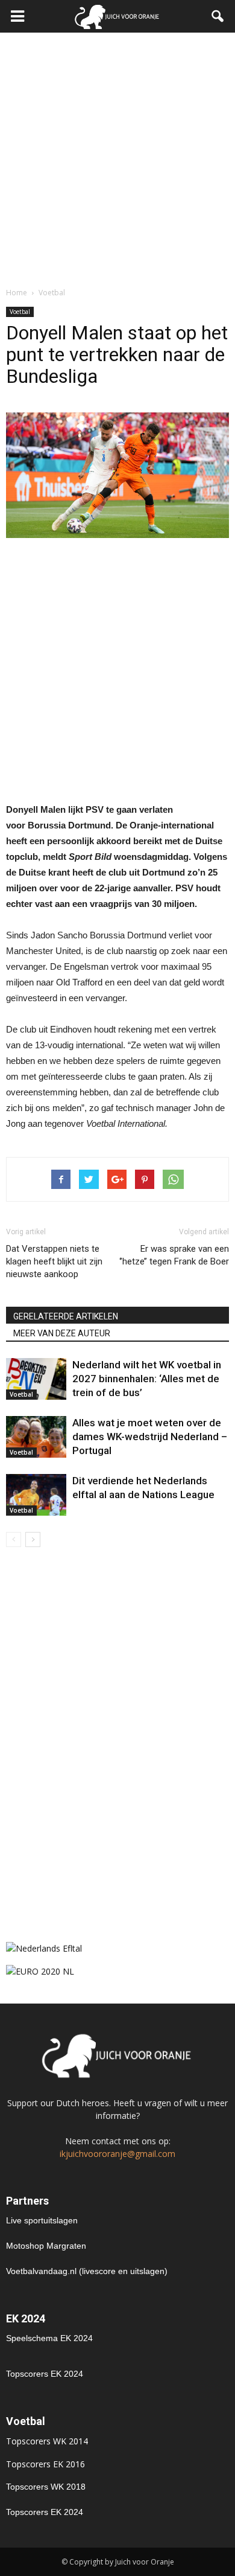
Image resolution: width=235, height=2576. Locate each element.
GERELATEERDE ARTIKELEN (66, 1316)
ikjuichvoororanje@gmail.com (117, 2154)
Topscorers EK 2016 (45, 2464)
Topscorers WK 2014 (47, 2441)
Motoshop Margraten (46, 2246)
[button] (218, 16)
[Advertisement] (117, 156)
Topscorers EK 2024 (45, 2374)
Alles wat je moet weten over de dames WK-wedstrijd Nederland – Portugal (150, 1437)
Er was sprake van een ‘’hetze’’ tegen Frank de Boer (174, 1255)
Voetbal (20, 312)
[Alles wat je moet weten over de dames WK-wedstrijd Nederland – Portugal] (36, 1437)
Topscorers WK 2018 (46, 2487)
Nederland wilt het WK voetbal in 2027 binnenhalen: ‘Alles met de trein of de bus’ (147, 1379)
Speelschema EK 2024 (49, 2338)
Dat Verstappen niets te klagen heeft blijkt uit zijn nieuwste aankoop (54, 1261)
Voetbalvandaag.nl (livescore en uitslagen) (87, 2271)
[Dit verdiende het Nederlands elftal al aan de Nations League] (36, 1495)
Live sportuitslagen (42, 2220)
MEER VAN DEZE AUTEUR (62, 1333)
